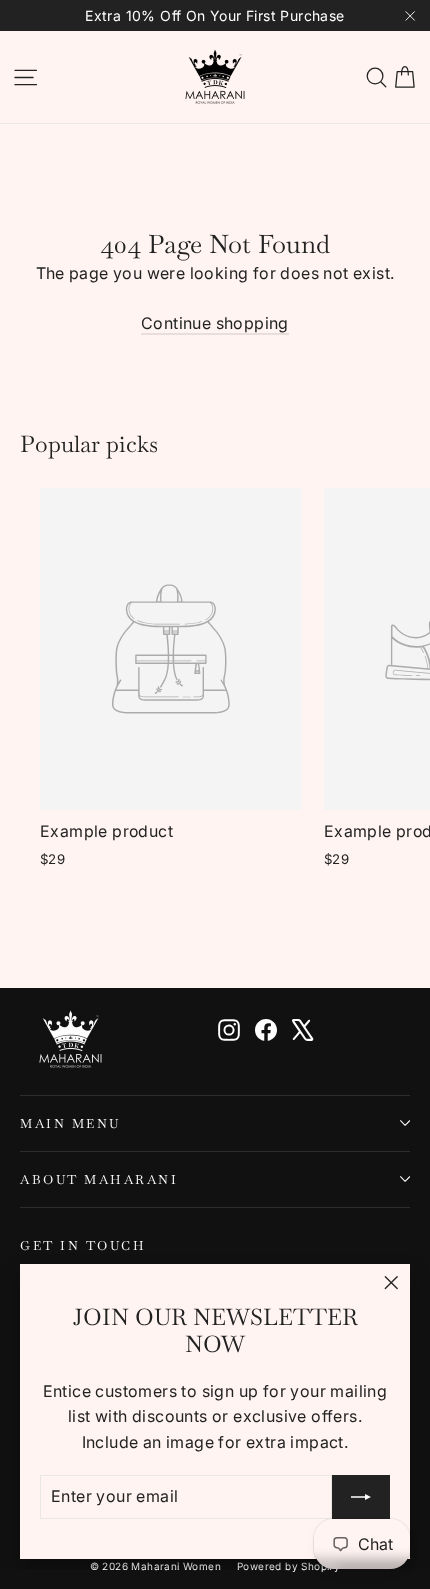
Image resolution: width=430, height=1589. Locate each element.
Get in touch (83, 1245)
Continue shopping (215, 323)
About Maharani (99, 1179)
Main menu (70, 1123)
